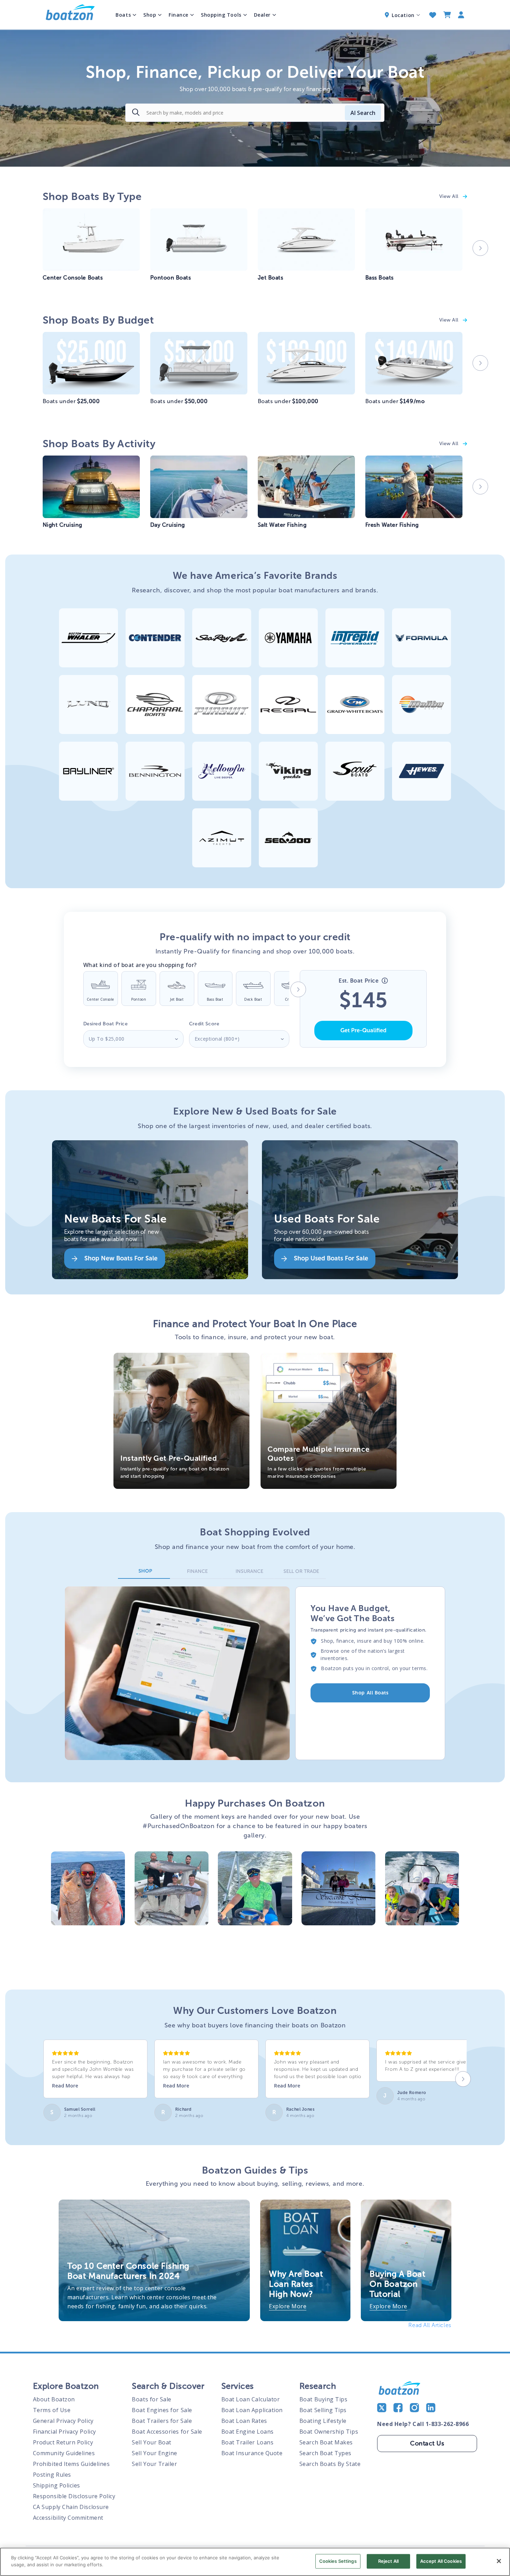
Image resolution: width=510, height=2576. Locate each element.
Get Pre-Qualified (363, 1030)
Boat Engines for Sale (162, 2410)
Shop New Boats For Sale (121, 1258)
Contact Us (427, 2443)
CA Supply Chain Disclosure (71, 2507)
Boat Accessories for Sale (167, 2432)
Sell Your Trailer (154, 2464)
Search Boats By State (330, 2464)
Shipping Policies (57, 2485)
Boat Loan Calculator (251, 2399)
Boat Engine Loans (248, 2432)
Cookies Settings (338, 2561)
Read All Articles (430, 2325)
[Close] (499, 2561)
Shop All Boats (370, 1693)
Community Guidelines (64, 2453)
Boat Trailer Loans (248, 2442)
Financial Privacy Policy (65, 2432)
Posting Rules (52, 2475)
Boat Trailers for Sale (162, 2421)
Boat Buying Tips (324, 2399)
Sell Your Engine (155, 2453)
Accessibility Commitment (68, 2518)
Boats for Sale (152, 2399)
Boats (123, 15)
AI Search (363, 113)
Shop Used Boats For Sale (331, 1258)
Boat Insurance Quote (252, 2453)
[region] (255, 2562)
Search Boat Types (325, 2453)
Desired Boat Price (106, 1024)
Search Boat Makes (326, 2442)
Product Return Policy (63, 2442)
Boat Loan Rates (244, 2421)
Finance (178, 15)
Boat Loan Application (252, 2410)
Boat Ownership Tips (329, 2432)
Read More (65, 2086)
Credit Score (204, 1024)
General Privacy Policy (63, 2421)
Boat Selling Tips (323, 2410)
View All (450, 196)
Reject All (388, 2561)
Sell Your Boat (152, 2442)
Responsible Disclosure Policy (74, 2496)
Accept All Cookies (441, 2561)
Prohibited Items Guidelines (71, 2464)
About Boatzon (54, 2399)
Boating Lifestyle (323, 2421)
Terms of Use (52, 2410)
